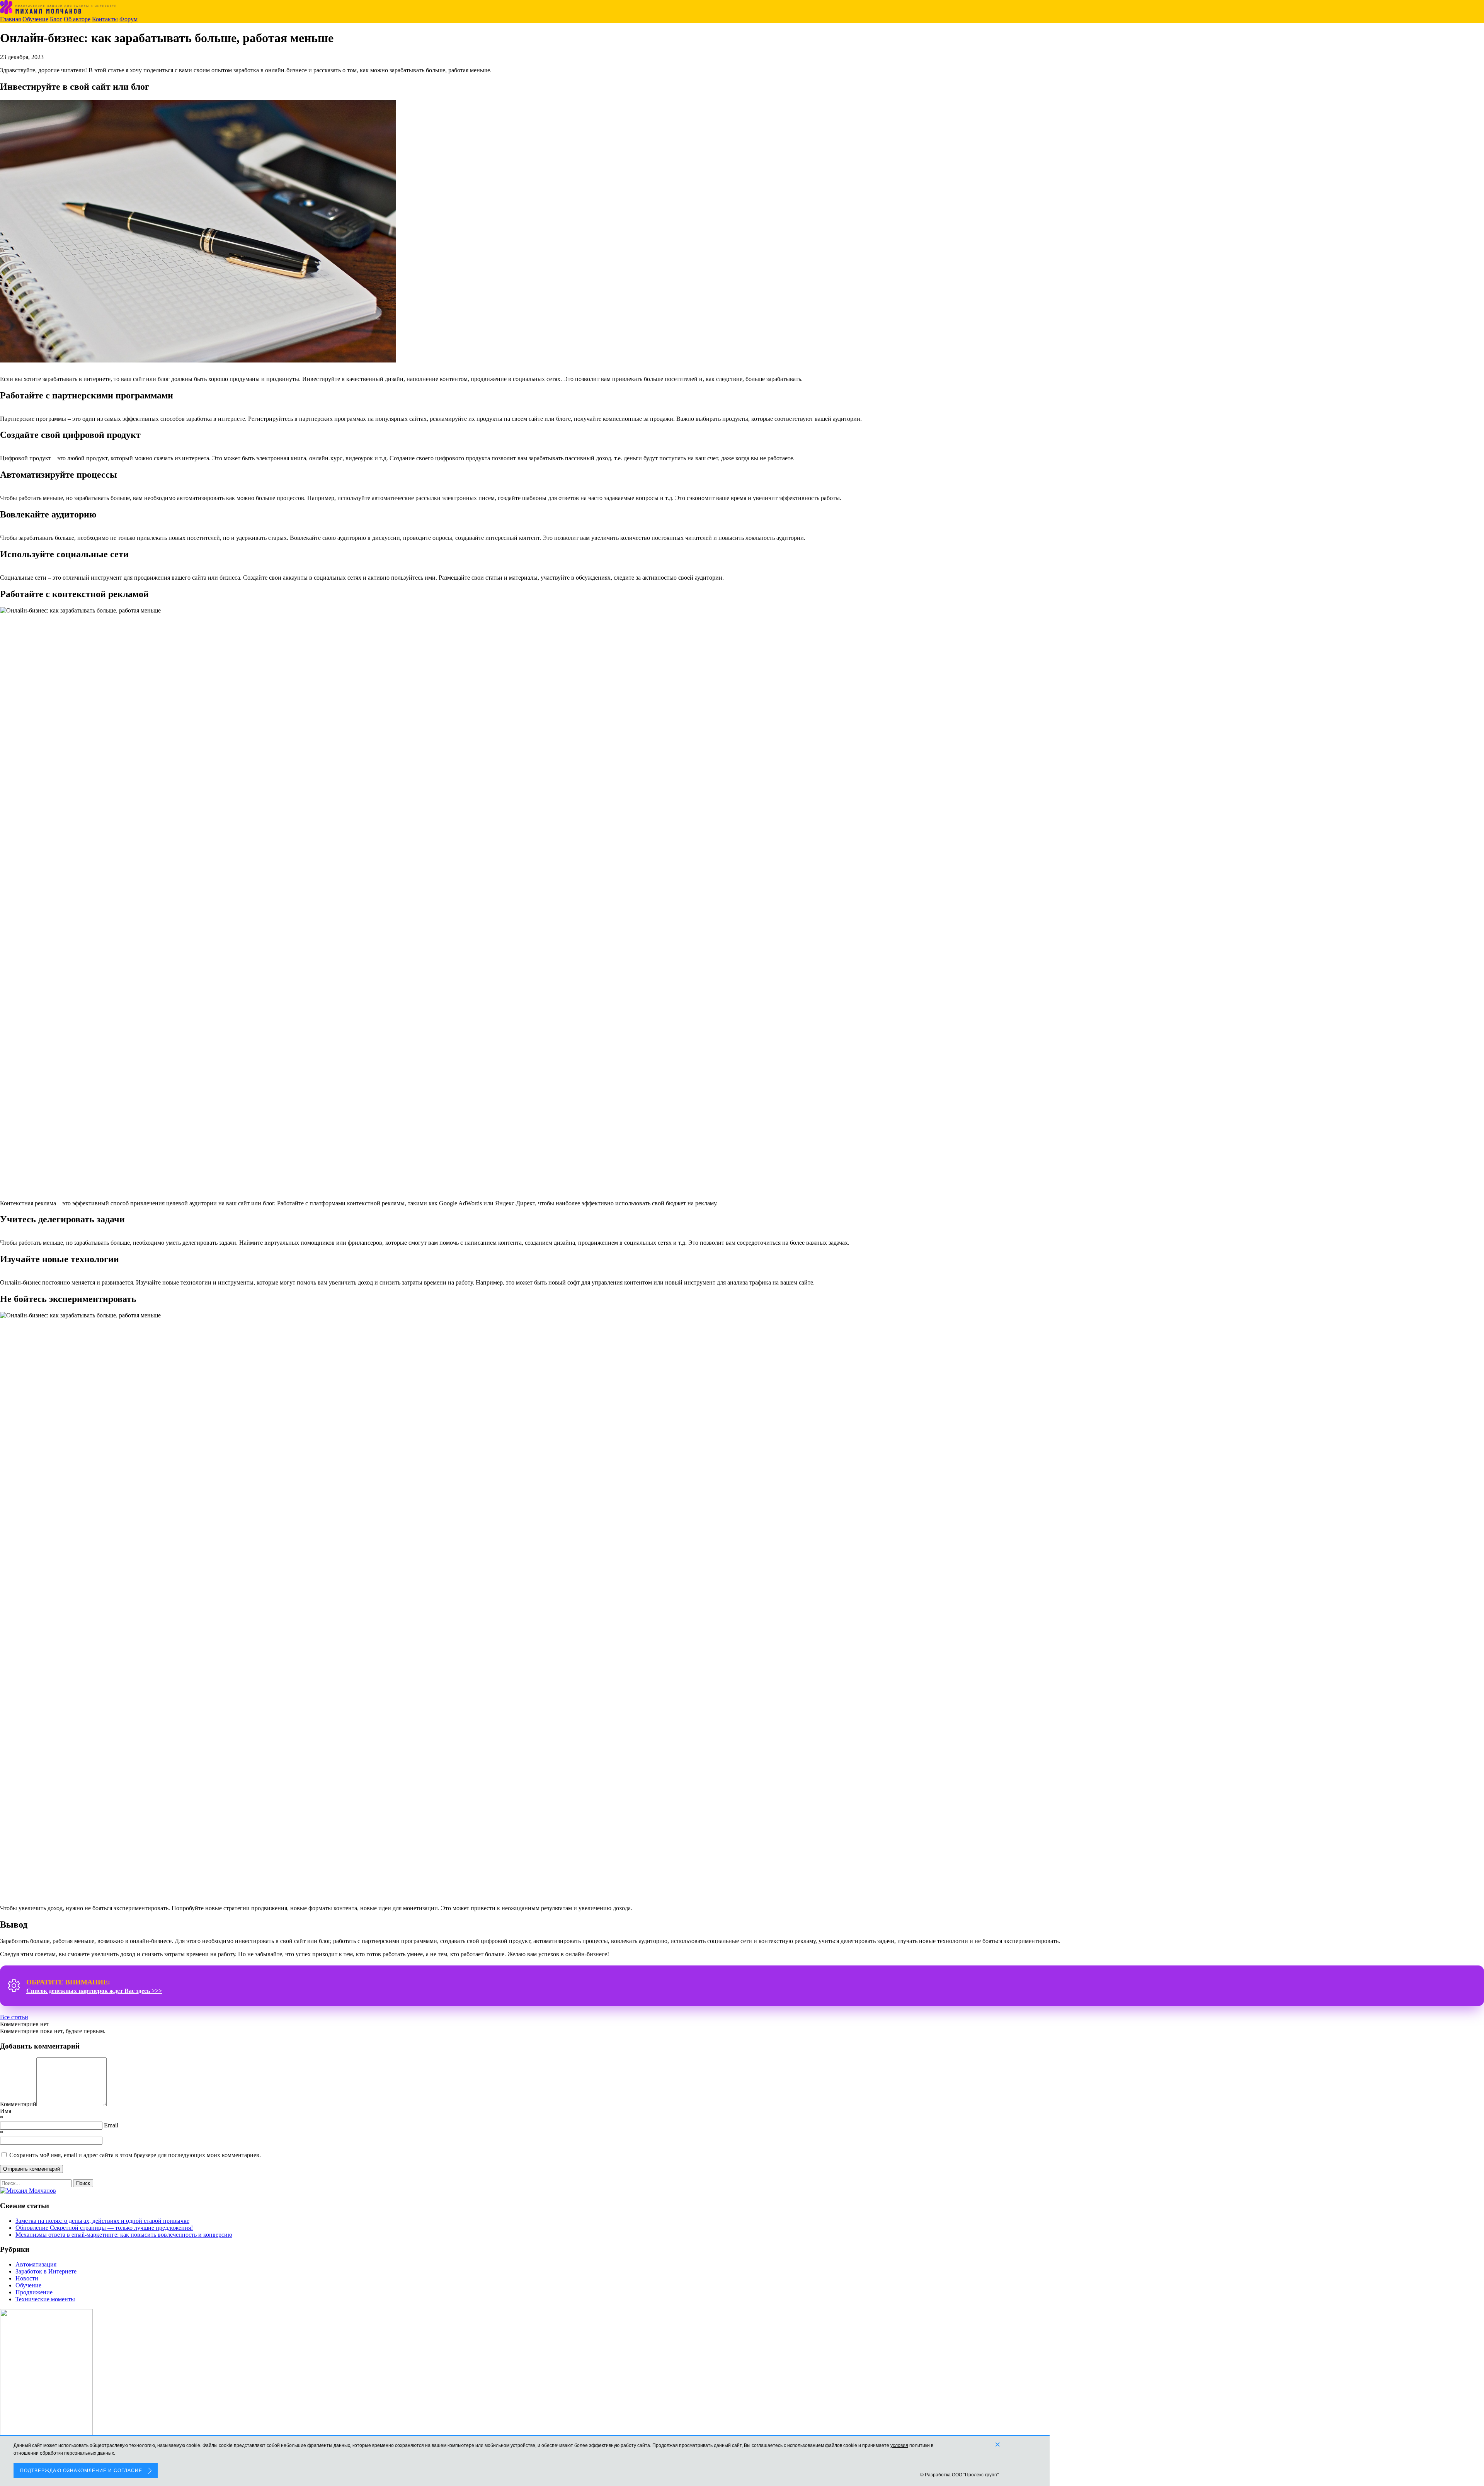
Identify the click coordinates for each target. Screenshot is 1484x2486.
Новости (27, 2278)
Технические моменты (45, 2299)
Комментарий (18, 2104)
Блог (56, 19)
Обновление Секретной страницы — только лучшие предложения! (104, 2228)
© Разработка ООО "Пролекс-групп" (959, 2475)
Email (111, 2125)
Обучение (35, 19)
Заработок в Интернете (46, 2271)
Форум (128, 19)
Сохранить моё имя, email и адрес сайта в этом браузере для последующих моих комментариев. (135, 2155)
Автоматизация (36, 2264)
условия (899, 2445)
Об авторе (77, 19)
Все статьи (14, 2017)
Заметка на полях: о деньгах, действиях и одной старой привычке (102, 2221)
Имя (6, 2111)
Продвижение (34, 2292)
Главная (10, 19)
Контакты (105, 19)
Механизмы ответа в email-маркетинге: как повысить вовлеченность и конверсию (124, 2235)
